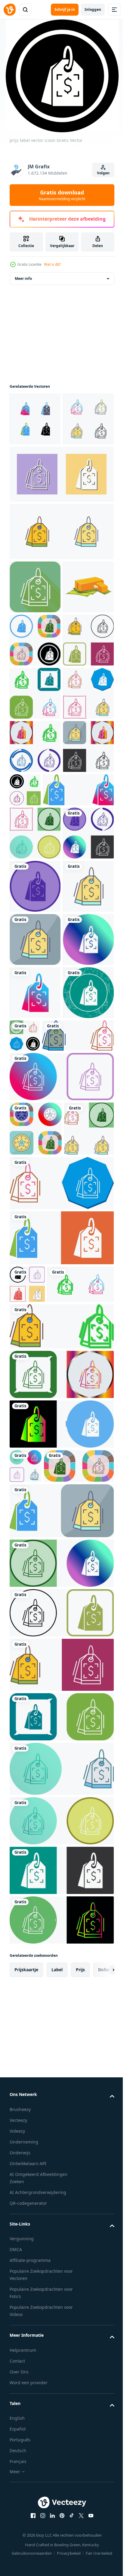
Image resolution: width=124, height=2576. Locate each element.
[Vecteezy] (10, 10)
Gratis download (62, 195)
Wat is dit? (52, 264)
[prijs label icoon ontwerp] (35, 756)
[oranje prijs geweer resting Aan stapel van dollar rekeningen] (35, 703)
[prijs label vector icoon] (35, 429)
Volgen (103, 173)
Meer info (23, 288)
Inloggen (93, 9)
